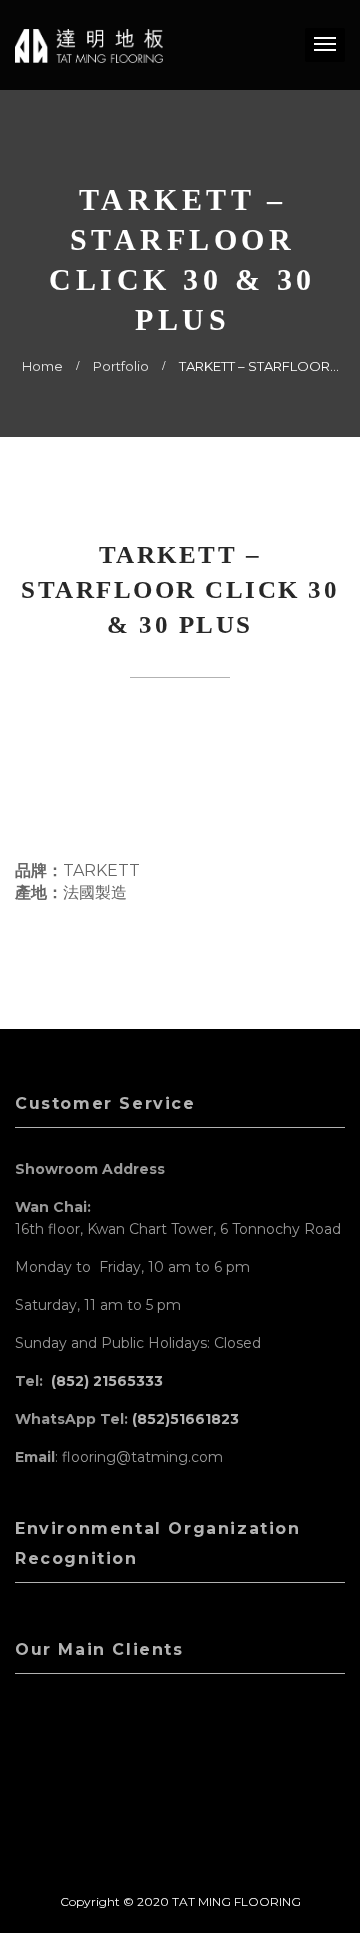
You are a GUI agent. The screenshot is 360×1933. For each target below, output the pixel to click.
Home (42, 366)
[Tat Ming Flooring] (89, 45)
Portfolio (121, 366)
